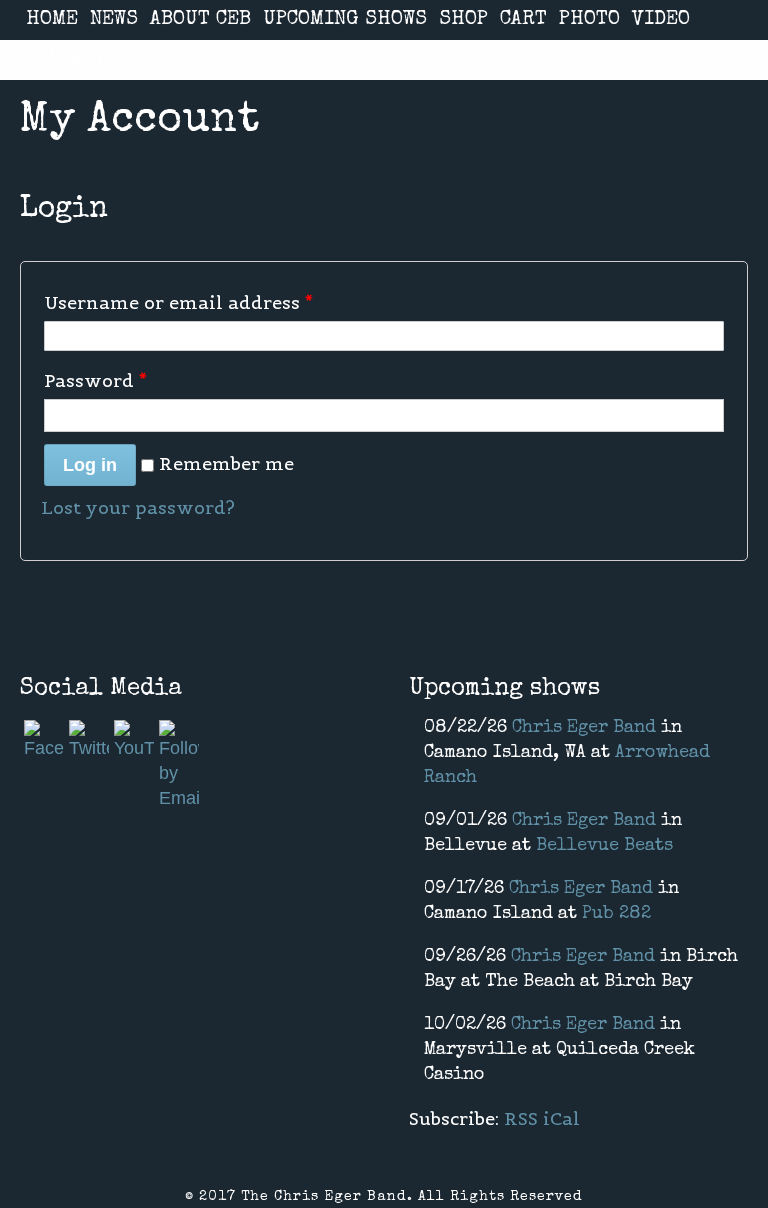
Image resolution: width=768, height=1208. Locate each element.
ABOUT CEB (200, 20)
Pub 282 (616, 914)
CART (523, 20)
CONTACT (66, 60)
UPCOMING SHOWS (345, 20)
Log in (90, 465)
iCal (561, 1118)
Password (95, 380)
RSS (521, 1118)
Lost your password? (138, 507)
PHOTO (589, 20)
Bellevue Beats (604, 846)
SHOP (463, 20)
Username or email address (178, 302)
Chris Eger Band (584, 728)
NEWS (114, 20)
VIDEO (661, 20)
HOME (52, 20)
